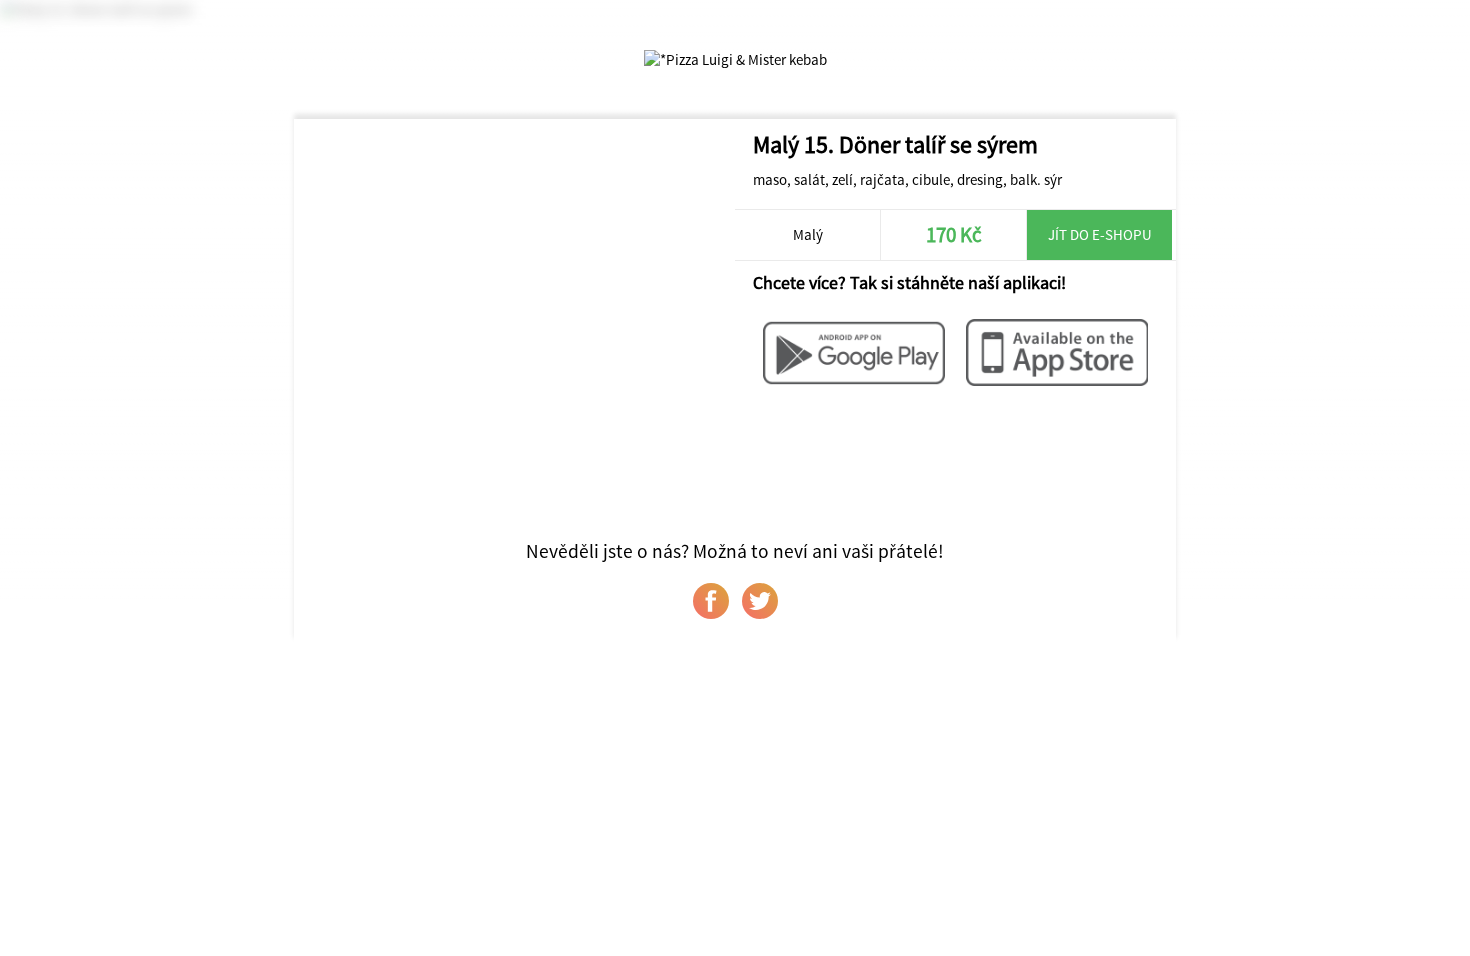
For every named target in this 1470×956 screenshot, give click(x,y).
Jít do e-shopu (1100, 234)
